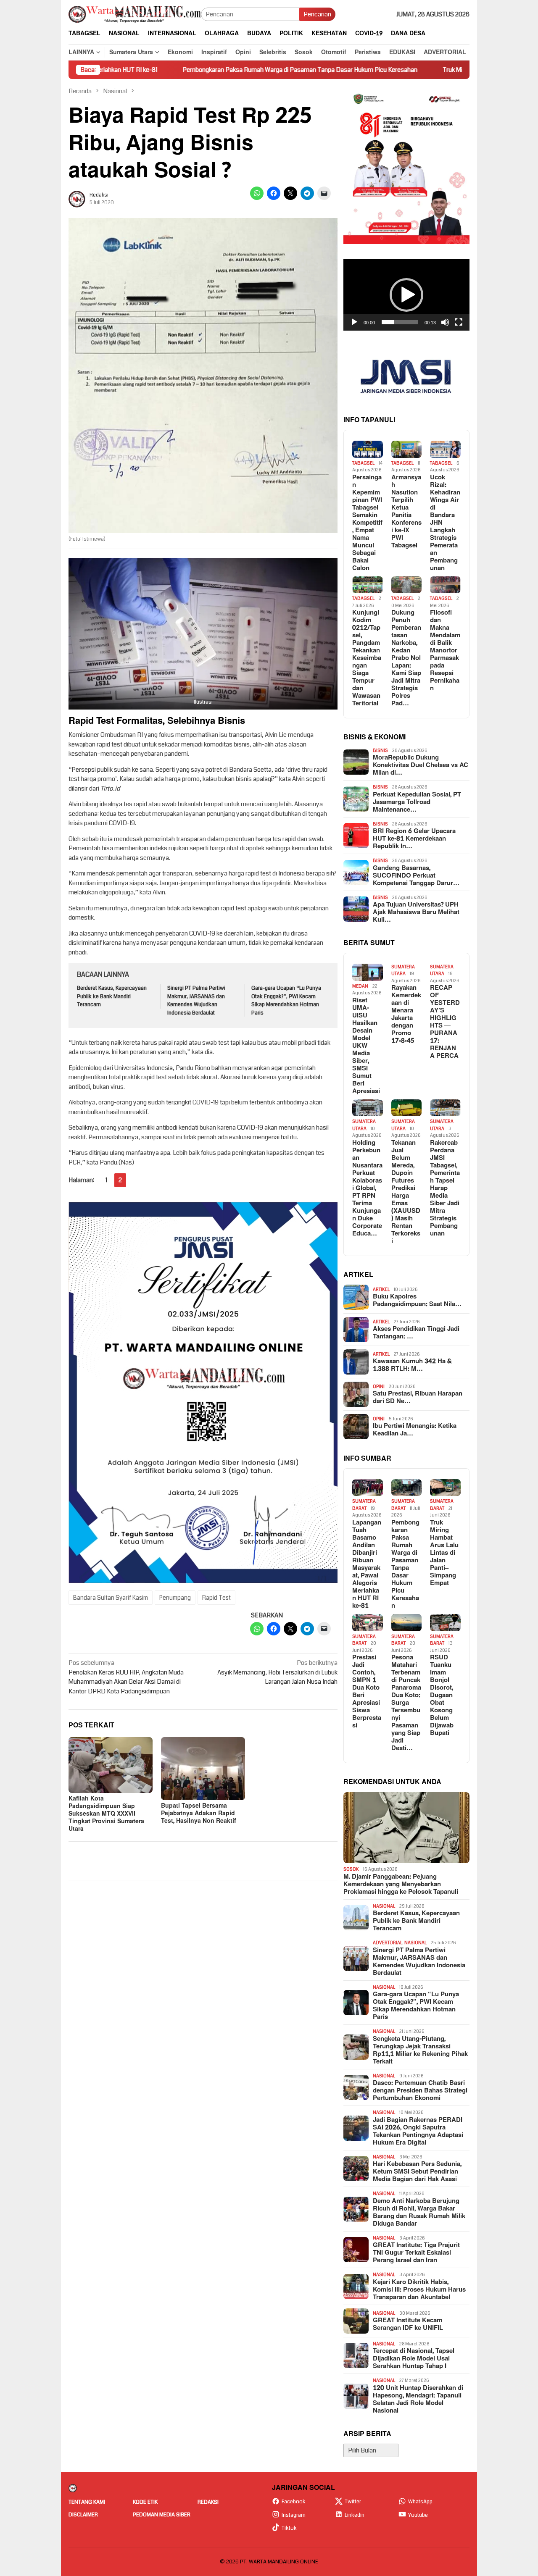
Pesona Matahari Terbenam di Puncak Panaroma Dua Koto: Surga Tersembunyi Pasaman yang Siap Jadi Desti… (406, 1703)
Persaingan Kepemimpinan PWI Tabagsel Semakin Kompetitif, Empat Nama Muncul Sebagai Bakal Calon (367, 523)
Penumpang (175, 1598)
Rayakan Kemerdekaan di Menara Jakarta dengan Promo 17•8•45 (406, 1015)
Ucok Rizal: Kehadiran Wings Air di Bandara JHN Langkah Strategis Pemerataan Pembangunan (445, 523)
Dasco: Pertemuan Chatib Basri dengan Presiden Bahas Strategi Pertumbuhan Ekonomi (420, 2091)
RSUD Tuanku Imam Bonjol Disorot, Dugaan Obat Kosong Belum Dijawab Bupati (442, 1695)
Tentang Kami (87, 2502)
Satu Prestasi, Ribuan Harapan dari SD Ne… (418, 1398)
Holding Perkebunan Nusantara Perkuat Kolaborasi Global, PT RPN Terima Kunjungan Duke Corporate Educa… (367, 1188)
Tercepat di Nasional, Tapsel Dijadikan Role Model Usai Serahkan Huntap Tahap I (414, 2359)
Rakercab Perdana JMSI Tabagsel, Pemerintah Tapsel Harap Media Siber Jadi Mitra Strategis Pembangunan (445, 1188)
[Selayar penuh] (459, 322)
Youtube (418, 2515)
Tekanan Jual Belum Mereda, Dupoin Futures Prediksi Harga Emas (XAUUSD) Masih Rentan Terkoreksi (406, 1192)
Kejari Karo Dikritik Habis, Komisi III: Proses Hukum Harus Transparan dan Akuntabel (419, 2290)
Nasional (384, 1906)
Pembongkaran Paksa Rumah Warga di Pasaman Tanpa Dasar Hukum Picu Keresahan (239, 70)
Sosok (351, 1869)
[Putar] (354, 322)
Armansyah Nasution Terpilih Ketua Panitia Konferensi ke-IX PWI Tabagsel (406, 512)
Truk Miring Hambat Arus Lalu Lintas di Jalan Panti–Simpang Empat (444, 1553)
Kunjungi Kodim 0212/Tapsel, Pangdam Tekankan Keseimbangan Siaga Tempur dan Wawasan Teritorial (367, 658)
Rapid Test (216, 1598)
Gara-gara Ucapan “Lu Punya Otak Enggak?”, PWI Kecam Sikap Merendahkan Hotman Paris (286, 1000)
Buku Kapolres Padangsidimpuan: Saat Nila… (417, 1301)
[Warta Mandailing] (135, 14)
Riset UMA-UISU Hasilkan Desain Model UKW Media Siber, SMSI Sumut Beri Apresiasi (366, 1046)
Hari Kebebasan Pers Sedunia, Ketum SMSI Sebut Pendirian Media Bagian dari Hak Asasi (417, 2172)
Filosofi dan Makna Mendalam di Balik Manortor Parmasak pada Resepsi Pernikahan (445, 651)
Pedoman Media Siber (162, 2515)
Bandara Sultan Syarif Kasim (111, 1598)
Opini (379, 1387)
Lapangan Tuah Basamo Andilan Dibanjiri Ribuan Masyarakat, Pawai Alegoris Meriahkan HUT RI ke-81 (367, 1564)
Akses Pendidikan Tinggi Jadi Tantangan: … (416, 1333)
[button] (406, 295)
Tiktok (289, 2528)
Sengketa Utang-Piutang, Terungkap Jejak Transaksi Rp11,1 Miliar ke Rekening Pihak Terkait (420, 2050)
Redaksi (208, 2502)
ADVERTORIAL (388, 1943)
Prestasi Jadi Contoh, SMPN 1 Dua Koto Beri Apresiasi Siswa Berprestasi (367, 1692)
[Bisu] (445, 322)
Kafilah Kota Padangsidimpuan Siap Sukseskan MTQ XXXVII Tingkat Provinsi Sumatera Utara (106, 1814)
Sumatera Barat (364, 1505)
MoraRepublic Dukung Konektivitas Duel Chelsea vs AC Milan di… (421, 765)
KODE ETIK (145, 2502)
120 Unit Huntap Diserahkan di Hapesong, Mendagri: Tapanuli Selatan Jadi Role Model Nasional (418, 2400)
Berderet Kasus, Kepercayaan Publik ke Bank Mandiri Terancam (112, 996)
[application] (406, 295)
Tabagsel (363, 463)
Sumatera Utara (403, 970)
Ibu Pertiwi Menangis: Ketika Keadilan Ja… (415, 1430)
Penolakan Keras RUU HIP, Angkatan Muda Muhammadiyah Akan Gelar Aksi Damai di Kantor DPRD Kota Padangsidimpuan (126, 1677)
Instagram (294, 2515)
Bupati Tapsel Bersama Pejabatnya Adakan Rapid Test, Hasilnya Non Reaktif (199, 1813)
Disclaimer (83, 2515)
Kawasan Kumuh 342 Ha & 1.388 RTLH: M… (412, 1365)
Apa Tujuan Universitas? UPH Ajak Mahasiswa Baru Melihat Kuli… (416, 912)
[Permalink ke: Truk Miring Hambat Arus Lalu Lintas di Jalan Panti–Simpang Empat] (445, 1488)
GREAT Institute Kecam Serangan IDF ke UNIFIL (408, 2324)
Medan (360, 986)
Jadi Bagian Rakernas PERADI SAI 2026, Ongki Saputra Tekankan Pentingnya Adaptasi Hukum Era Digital (418, 2132)
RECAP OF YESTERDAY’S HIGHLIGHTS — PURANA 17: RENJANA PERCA (445, 1022)
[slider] (400, 322)
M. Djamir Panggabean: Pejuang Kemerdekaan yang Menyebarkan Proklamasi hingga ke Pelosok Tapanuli (401, 1885)
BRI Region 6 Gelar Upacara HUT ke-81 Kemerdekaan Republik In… (414, 839)
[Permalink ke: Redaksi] (77, 199)
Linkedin (355, 2515)
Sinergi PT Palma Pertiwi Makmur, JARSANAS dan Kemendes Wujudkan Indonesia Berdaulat (196, 1000)
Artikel (381, 1289)
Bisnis (380, 750)
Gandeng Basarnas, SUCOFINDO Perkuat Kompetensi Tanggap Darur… (416, 876)
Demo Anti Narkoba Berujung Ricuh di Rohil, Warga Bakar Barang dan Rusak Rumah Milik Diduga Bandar (419, 2213)
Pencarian (317, 14)
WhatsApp (420, 2502)
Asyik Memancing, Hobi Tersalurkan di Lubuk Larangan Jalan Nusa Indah (277, 1672)
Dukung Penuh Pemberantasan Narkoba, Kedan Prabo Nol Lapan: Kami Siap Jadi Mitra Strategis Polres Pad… (406, 658)
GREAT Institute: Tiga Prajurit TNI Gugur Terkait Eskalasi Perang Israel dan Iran (416, 2253)
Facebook (294, 2502)
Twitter (353, 2502)
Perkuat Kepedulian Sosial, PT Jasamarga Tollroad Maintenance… (417, 802)
